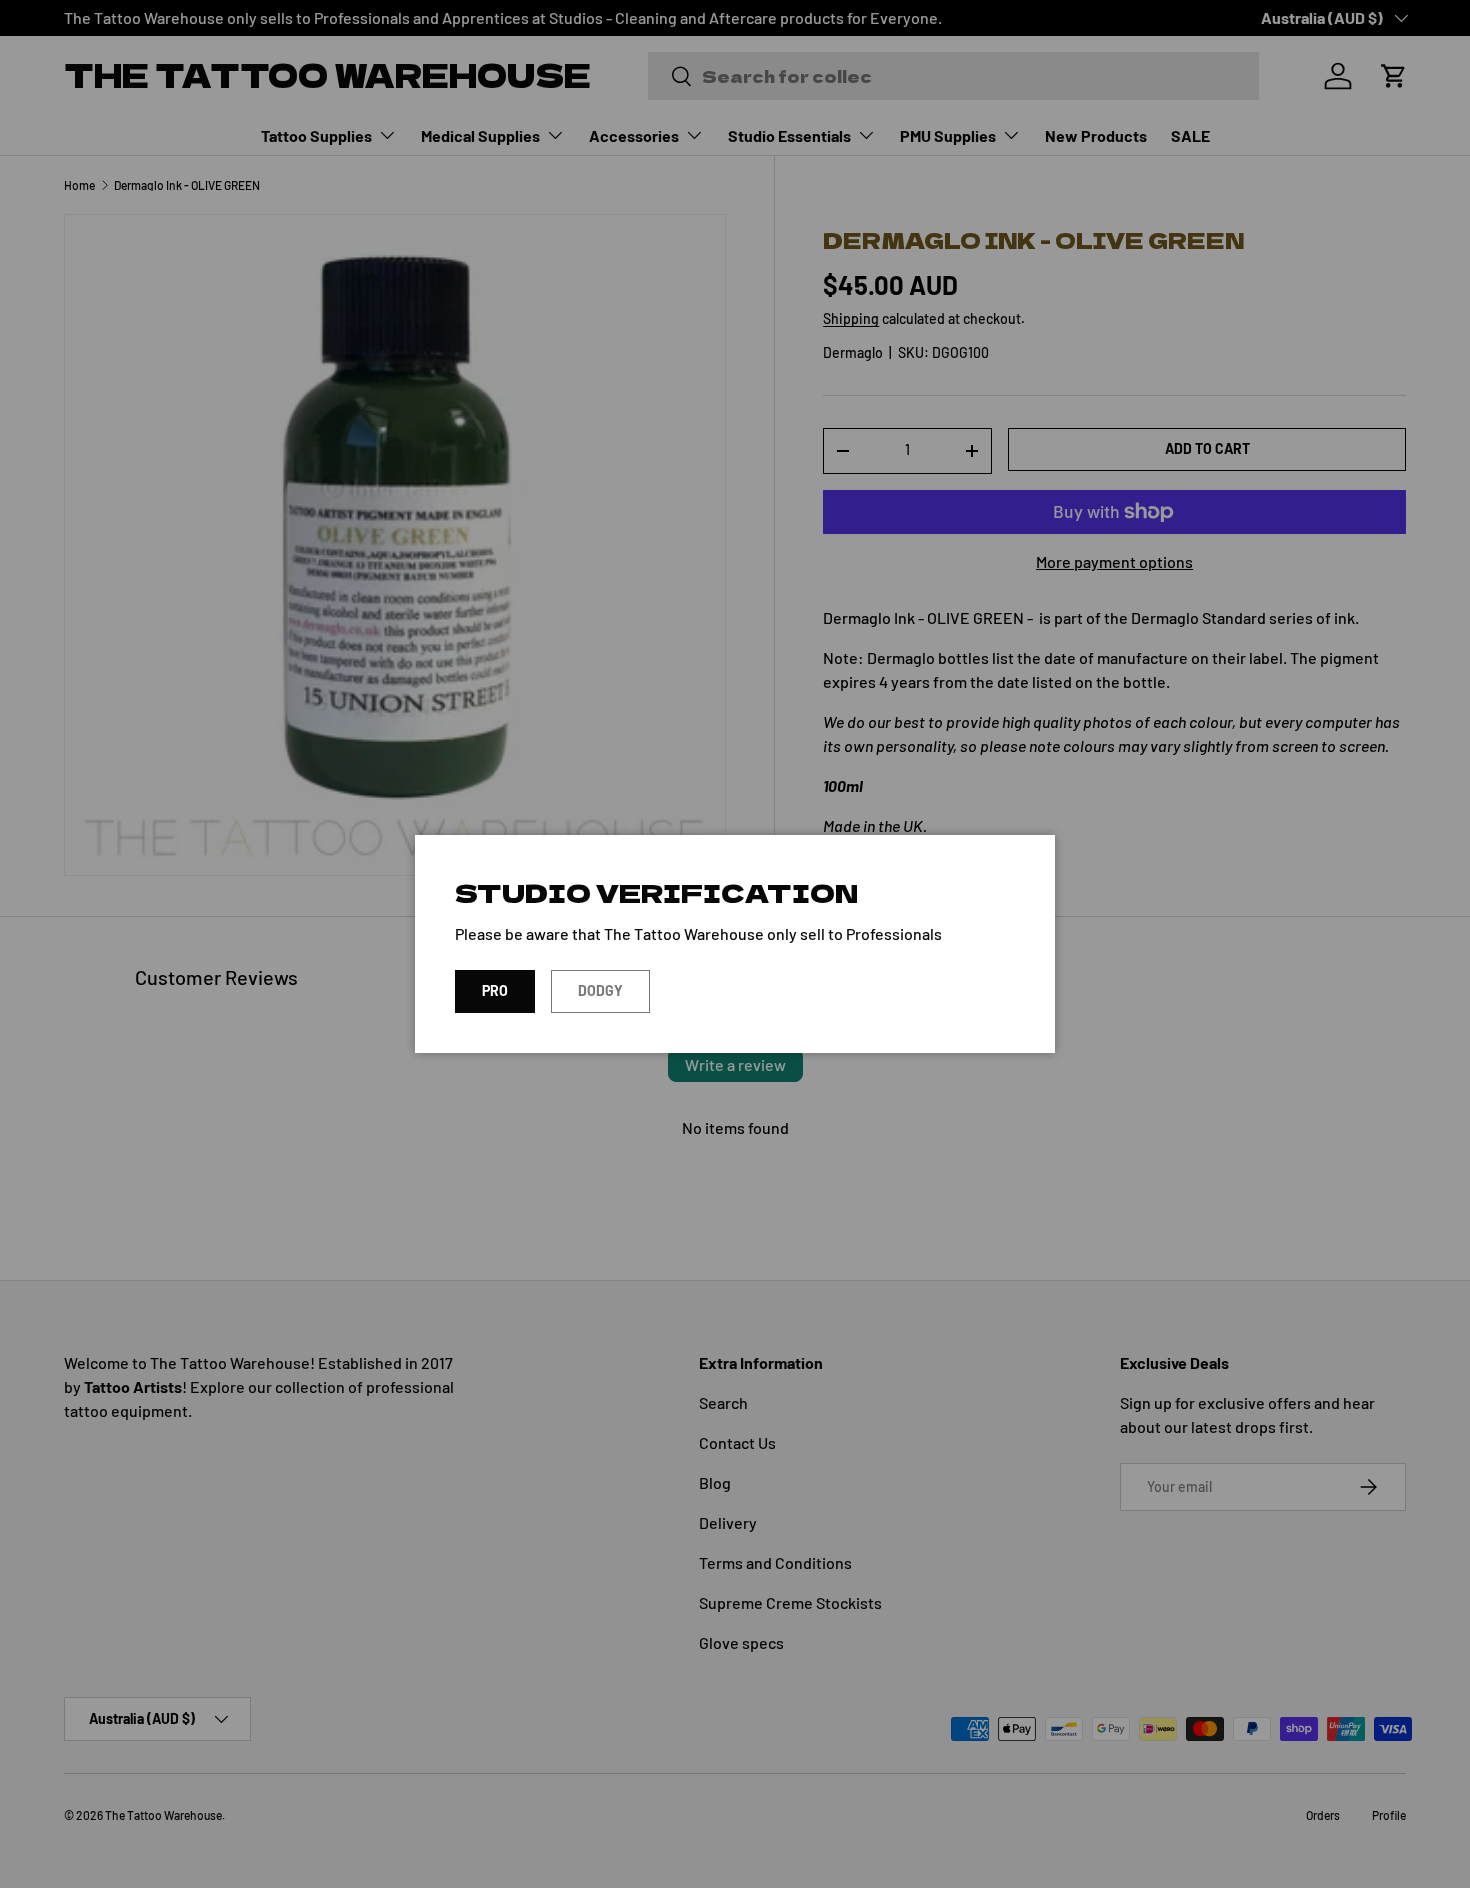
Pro (495, 990)
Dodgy (600, 990)
